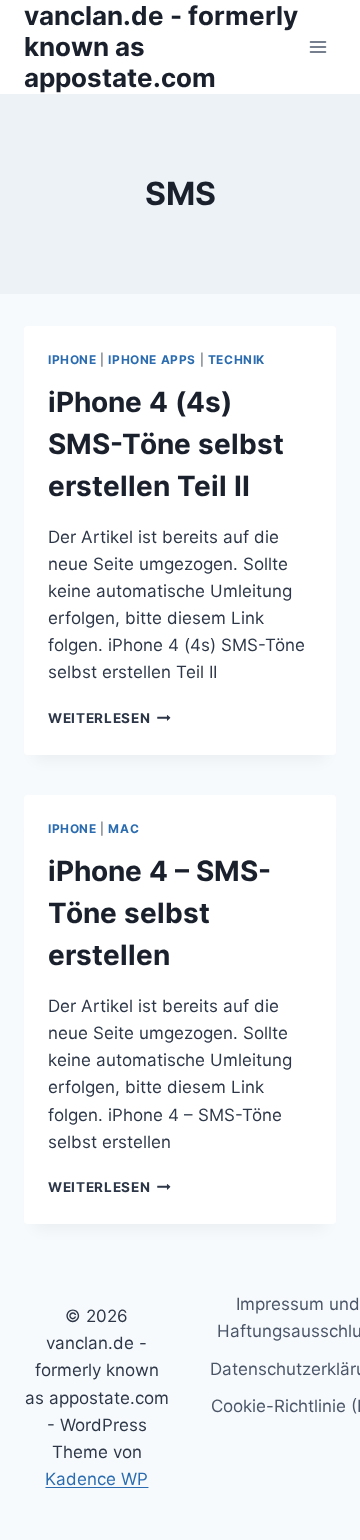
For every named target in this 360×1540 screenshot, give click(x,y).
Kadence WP (96, 1479)
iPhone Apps (152, 359)
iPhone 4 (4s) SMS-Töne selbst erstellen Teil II (166, 444)
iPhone (72, 359)
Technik (236, 359)
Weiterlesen (109, 718)
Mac (123, 828)
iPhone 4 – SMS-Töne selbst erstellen (159, 913)
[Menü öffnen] (317, 46)
